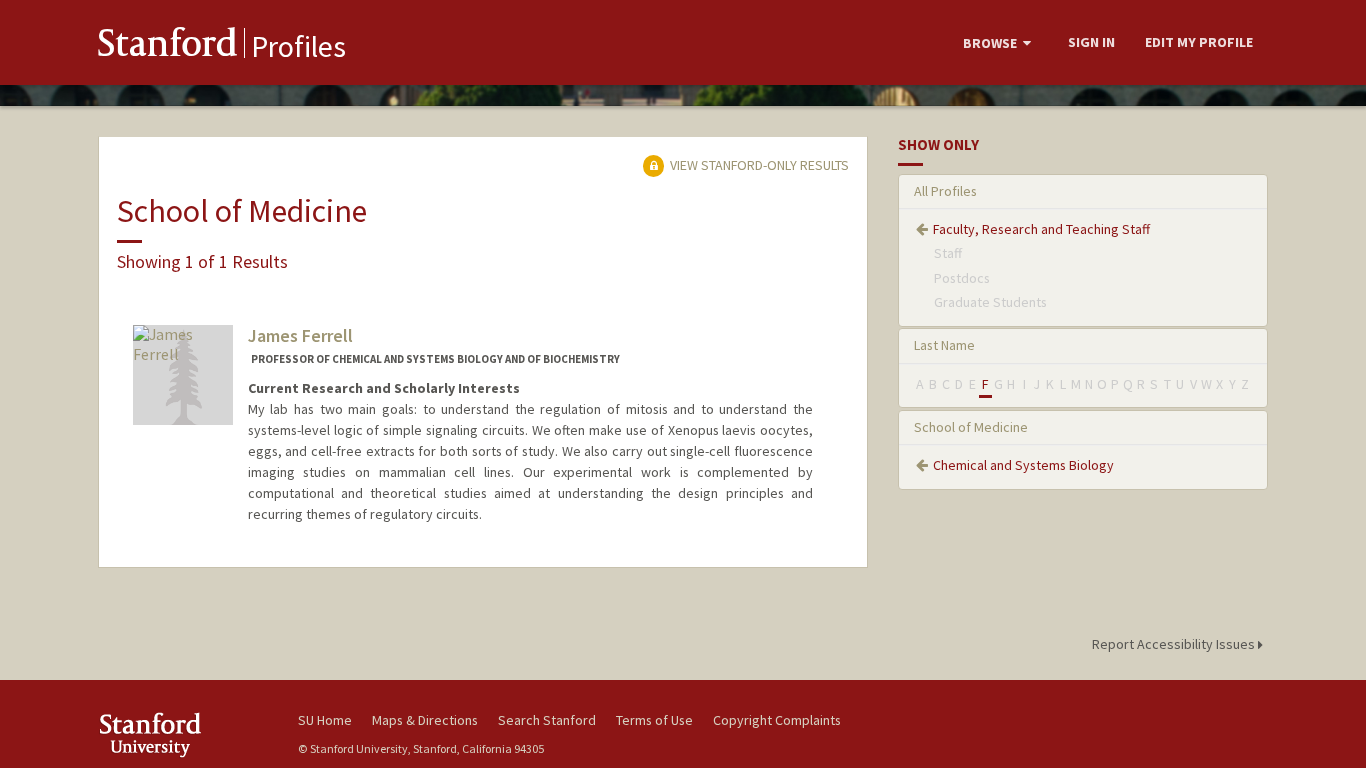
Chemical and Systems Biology (1023, 465)
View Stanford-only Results (758, 165)
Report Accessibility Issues (1175, 644)
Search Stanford (547, 720)
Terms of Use (654, 720)
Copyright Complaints (777, 720)
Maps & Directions (425, 720)
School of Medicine (971, 427)
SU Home (325, 720)
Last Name (944, 345)
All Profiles (945, 191)
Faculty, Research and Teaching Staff (1041, 229)
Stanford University (183, 734)
